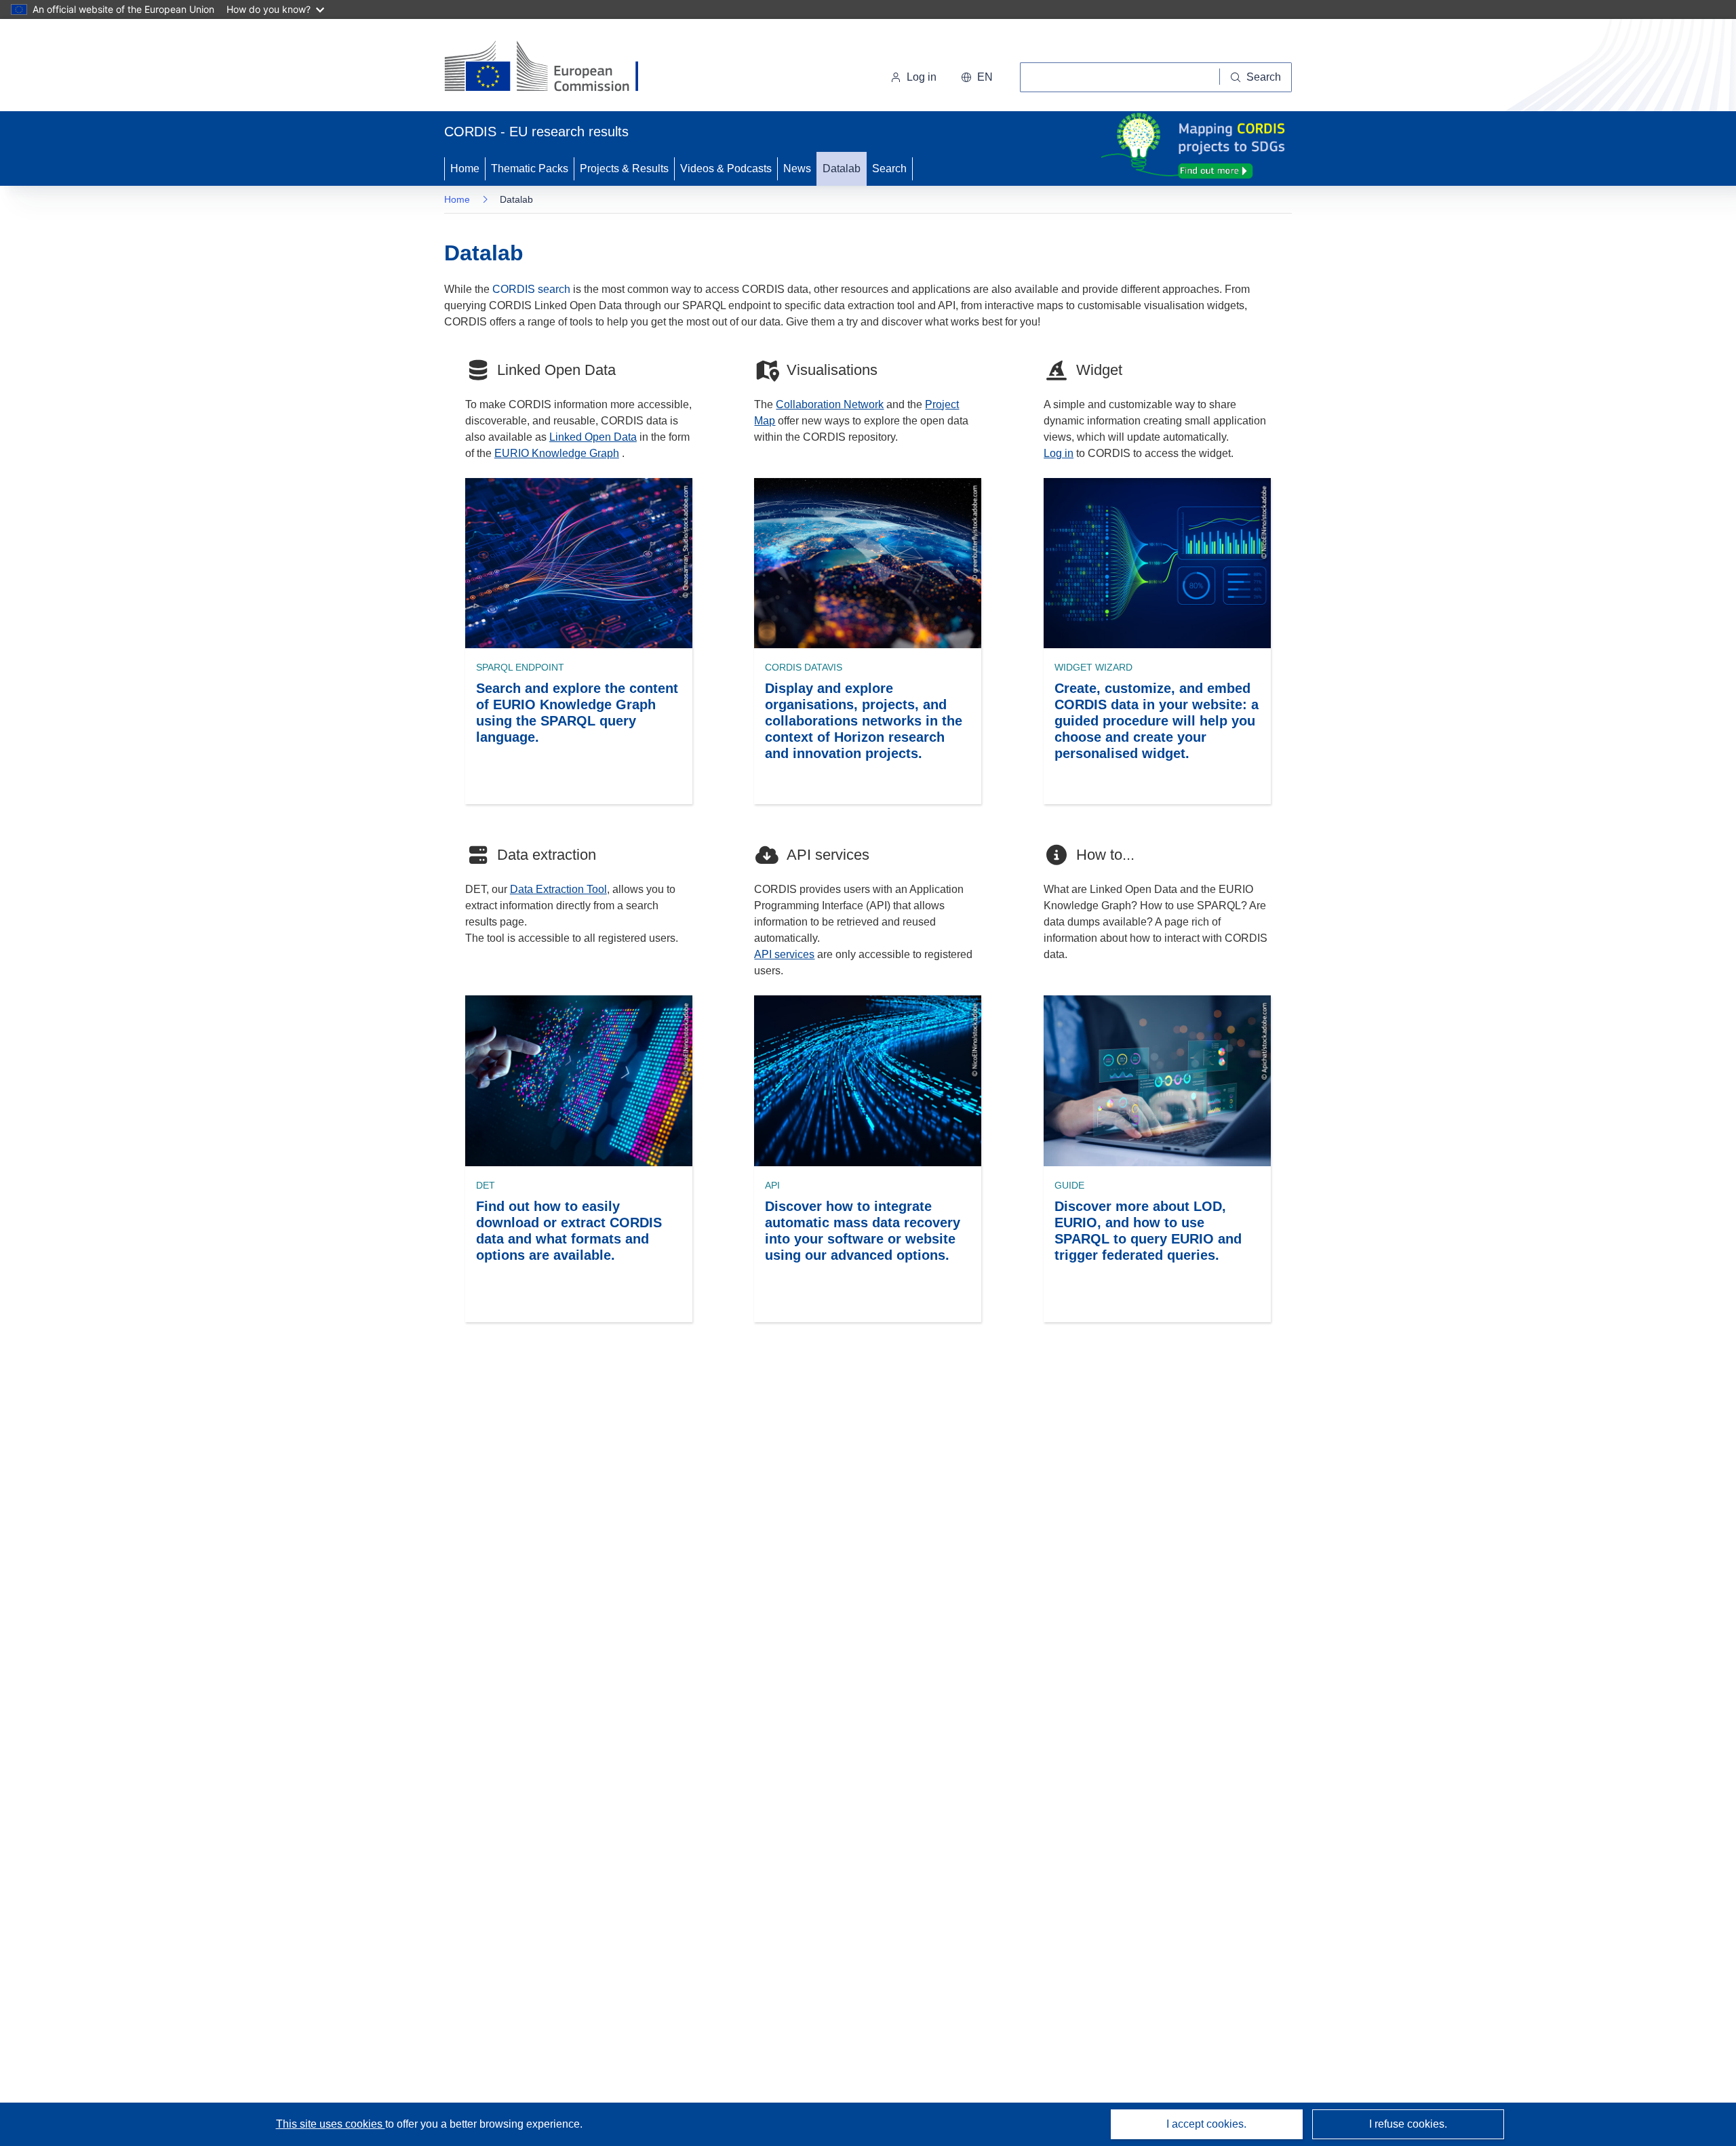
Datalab (842, 168)
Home (465, 168)
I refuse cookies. (1408, 2124)
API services (784, 954)
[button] (977, 77)
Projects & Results (624, 168)
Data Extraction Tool (558, 889)
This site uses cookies (331, 2124)
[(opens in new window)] (554, 68)
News (797, 168)
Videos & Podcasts (726, 168)
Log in (922, 77)
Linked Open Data (593, 437)
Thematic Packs (530, 168)
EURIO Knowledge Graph (557, 453)
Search (889, 168)
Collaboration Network (830, 404)
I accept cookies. (1206, 2124)
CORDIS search (531, 289)
